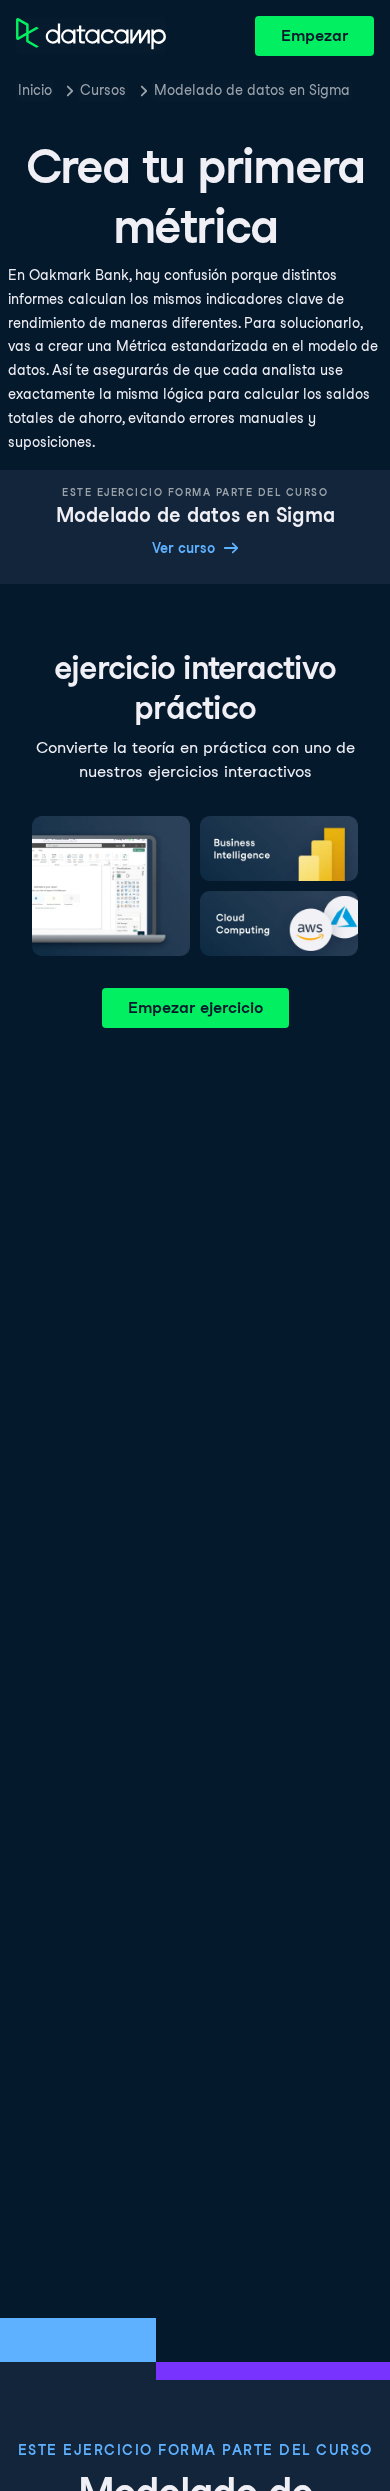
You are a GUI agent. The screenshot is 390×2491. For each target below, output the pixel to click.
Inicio (35, 90)
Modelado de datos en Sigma (252, 90)
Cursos (103, 90)
